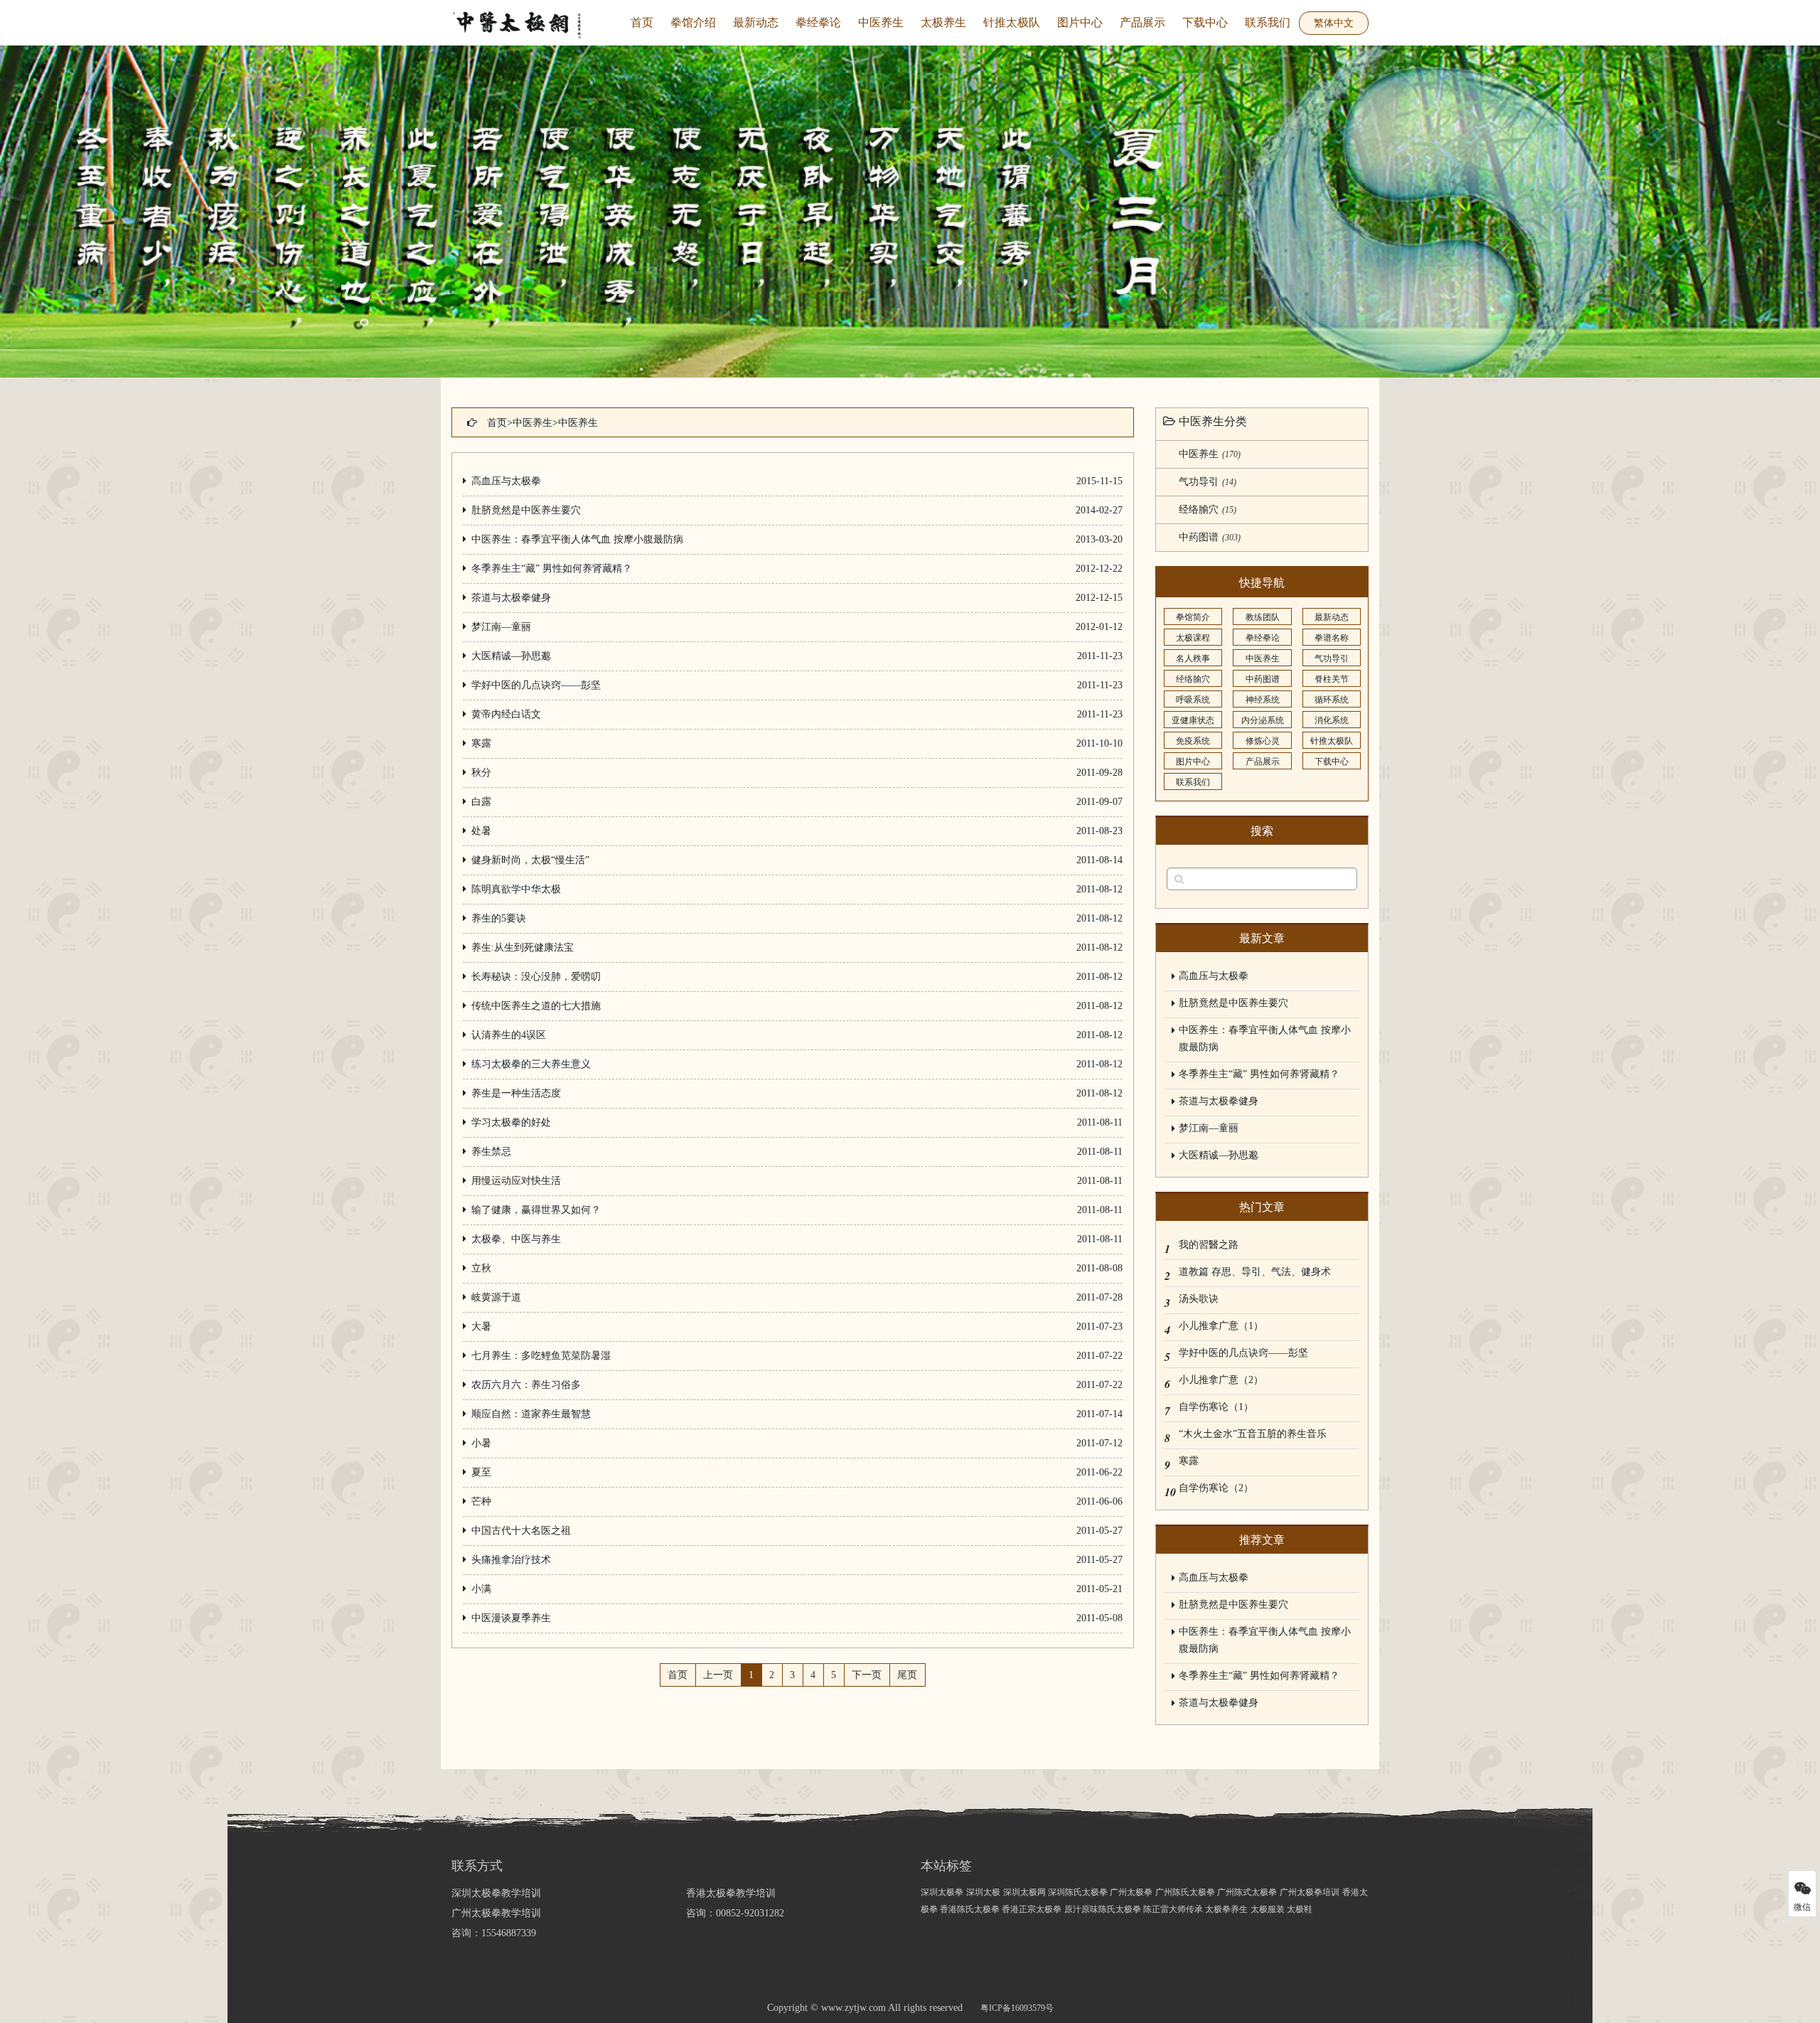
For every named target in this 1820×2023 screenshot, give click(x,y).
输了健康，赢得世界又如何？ (536, 1210)
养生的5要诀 (499, 918)
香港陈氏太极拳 (971, 1909)
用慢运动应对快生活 (516, 1181)
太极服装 (1269, 1909)
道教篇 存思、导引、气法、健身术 (1255, 1272)
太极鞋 (1300, 1909)
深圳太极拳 (942, 1892)
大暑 (481, 1327)
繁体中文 (1334, 23)
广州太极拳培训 (1310, 1892)
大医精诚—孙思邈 (511, 656)
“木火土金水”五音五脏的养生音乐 (1253, 1434)
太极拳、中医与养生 (516, 1239)
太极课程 (1193, 638)
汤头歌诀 (1199, 1299)
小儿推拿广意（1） (1221, 1326)
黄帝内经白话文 (506, 714)
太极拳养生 (1226, 1909)
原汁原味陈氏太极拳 (1104, 1909)
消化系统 (1332, 720)
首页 (642, 22)
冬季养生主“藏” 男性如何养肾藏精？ (552, 569)
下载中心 (1205, 22)
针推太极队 (1012, 22)
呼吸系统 (1193, 700)
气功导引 (1208, 482)
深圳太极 (983, 1892)
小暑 (481, 1443)
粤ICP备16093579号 (1017, 2008)
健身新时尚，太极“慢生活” (530, 860)
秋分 (481, 773)
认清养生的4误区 (509, 1035)
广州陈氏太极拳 (1186, 1892)
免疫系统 (1193, 741)
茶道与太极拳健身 (511, 598)
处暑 (481, 831)
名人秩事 (1193, 658)
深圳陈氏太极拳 (1079, 1892)
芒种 (481, 1501)
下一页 (867, 1675)
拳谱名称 (1332, 638)
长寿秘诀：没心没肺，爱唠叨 (536, 977)
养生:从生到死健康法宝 (523, 948)
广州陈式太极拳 (1247, 1892)
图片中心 (1080, 22)
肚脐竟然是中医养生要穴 (526, 510)
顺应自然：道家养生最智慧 (531, 1414)
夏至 (481, 1472)
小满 (481, 1589)
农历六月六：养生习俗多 (526, 1385)
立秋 (481, 1268)
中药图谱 (1210, 537)
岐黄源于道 (496, 1297)
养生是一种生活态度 (516, 1093)
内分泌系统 (1263, 720)
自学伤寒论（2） (1216, 1488)
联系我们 (1268, 22)
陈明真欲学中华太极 (516, 889)
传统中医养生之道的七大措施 (536, 1006)
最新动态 (756, 22)
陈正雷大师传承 (1174, 1909)
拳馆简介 (1193, 617)
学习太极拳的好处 (511, 1122)
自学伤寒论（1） (1216, 1407)
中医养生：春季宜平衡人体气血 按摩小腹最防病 (577, 539)
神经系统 (1263, 700)
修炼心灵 (1263, 741)
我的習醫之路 (1209, 1245)
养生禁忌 (491, 1152)
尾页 (907, 1675)
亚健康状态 (1193, 720)
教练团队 (1263, 617)
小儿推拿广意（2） (1221, 1380)
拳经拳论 (818, 22)
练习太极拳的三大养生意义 (531, 1064)
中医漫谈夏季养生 (511, 1618)
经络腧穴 (1208, 509)
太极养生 (943, 22)
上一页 (718, 1675)
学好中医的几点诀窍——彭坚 (536, 685)
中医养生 (881, 22)
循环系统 (1332, 700)
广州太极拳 (1131, 1892)
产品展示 (1142, 22)
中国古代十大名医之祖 (521, 1531)
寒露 (481, 743)
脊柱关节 (1332, 679)
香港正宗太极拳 (1032, 1909)
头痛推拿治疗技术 (511, 1560)
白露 (481, 802)
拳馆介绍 (693, 22)
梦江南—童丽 (501, 627)
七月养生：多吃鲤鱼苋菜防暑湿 (541, 1356)
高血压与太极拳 (506, 481)
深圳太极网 (1026, 1892)
